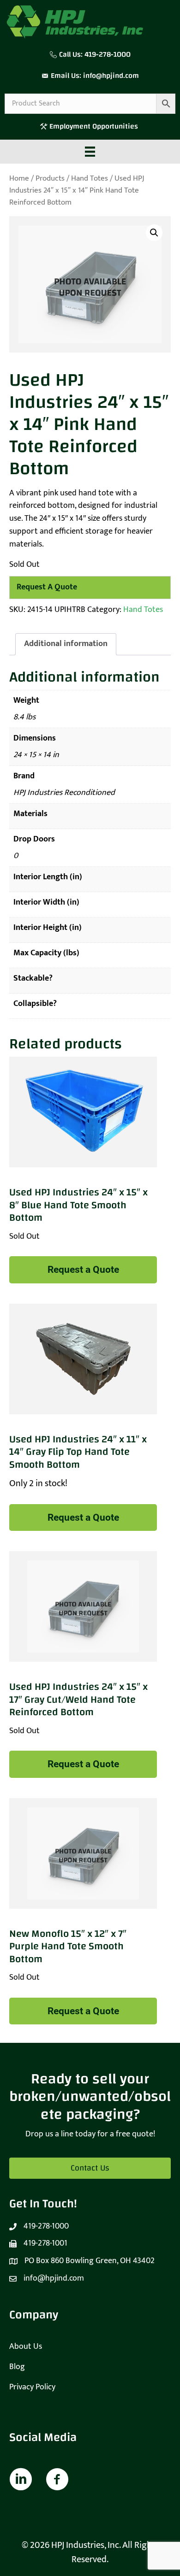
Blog (17, 2367)
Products (50, 178)
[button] (154, 233)
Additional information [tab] (66, 644)
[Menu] (90, 152)
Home (19, 178)
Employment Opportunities (95, 126)
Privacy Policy (32, 2387)
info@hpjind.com (111, 76)
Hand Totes (90, 178)
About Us (26, 2347)
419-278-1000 (108, 54)
